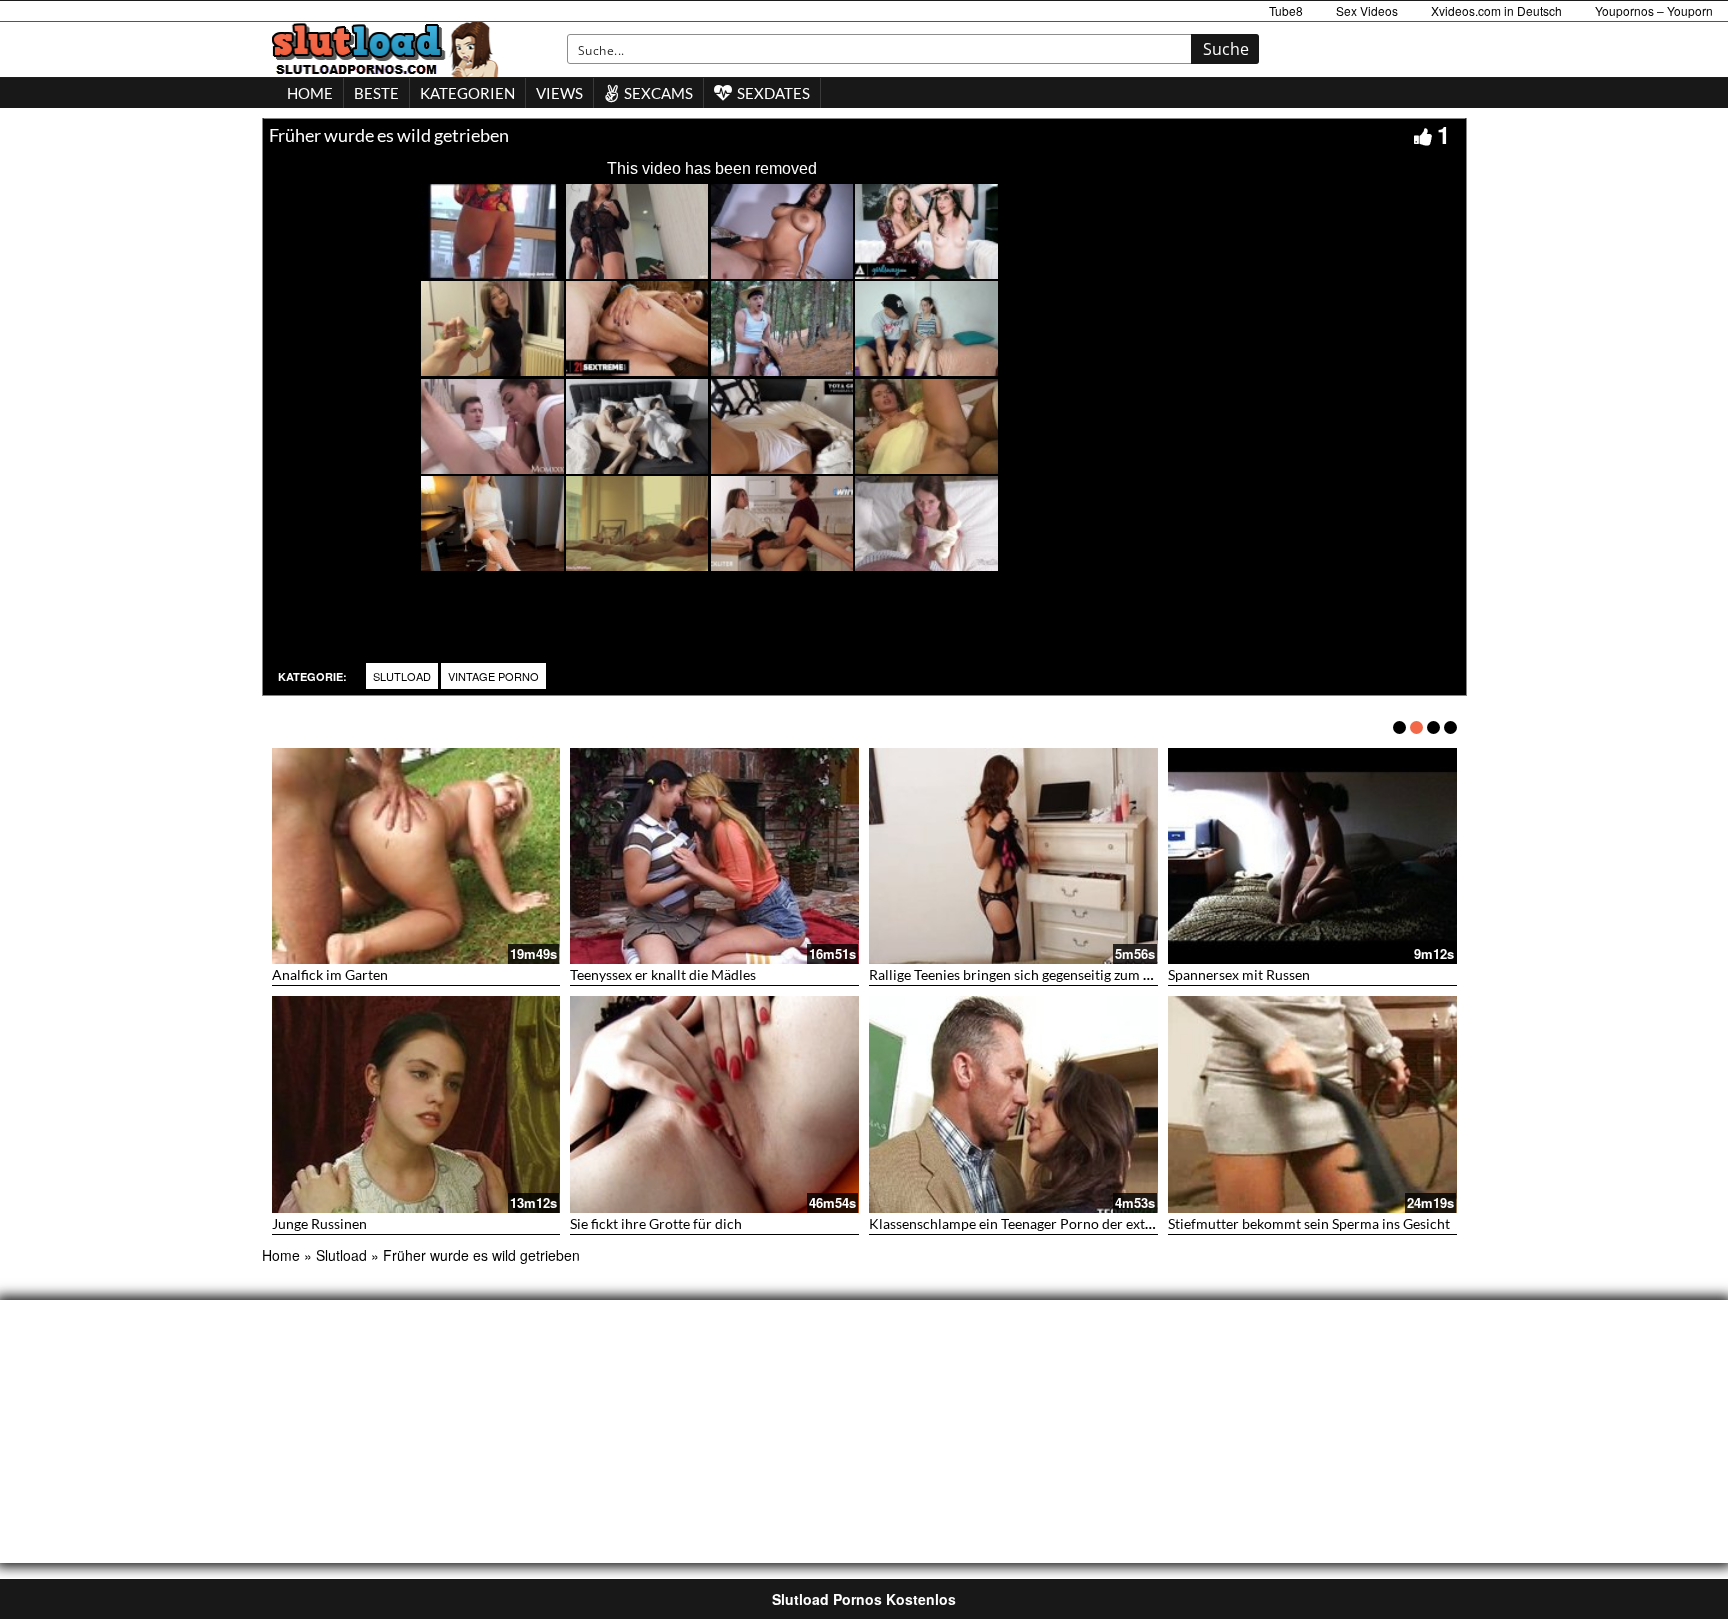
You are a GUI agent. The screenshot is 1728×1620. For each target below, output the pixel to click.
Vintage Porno (493, 676)
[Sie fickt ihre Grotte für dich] (714, 1104)
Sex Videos (1367, 10)
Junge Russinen (319, 1223)
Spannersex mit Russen (1239, 974)
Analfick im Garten (330, 974)
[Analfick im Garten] (416, 856)
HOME (310, 93)
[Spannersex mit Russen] (1312, 856)
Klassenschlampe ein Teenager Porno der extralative (1030, 1223)
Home (281, 1255)
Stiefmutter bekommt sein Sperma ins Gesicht (1309, 1223)
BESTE (376, 93)
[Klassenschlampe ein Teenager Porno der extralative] (1013, 1104)
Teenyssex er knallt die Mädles (663, 974)
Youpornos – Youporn (1654, 10)
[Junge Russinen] (416, 1104)
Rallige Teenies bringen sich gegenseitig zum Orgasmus (1037, 974)
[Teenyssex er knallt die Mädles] (714, 856)
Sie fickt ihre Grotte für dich (656, 1223)
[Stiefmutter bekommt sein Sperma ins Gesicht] (1312, 1104)
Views (559, 93)
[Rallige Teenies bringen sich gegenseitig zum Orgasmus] (1013, 856)
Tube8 (1286, 10)
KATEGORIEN (467, 93)
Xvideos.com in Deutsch (1496, 10)
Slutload (402, 676)
